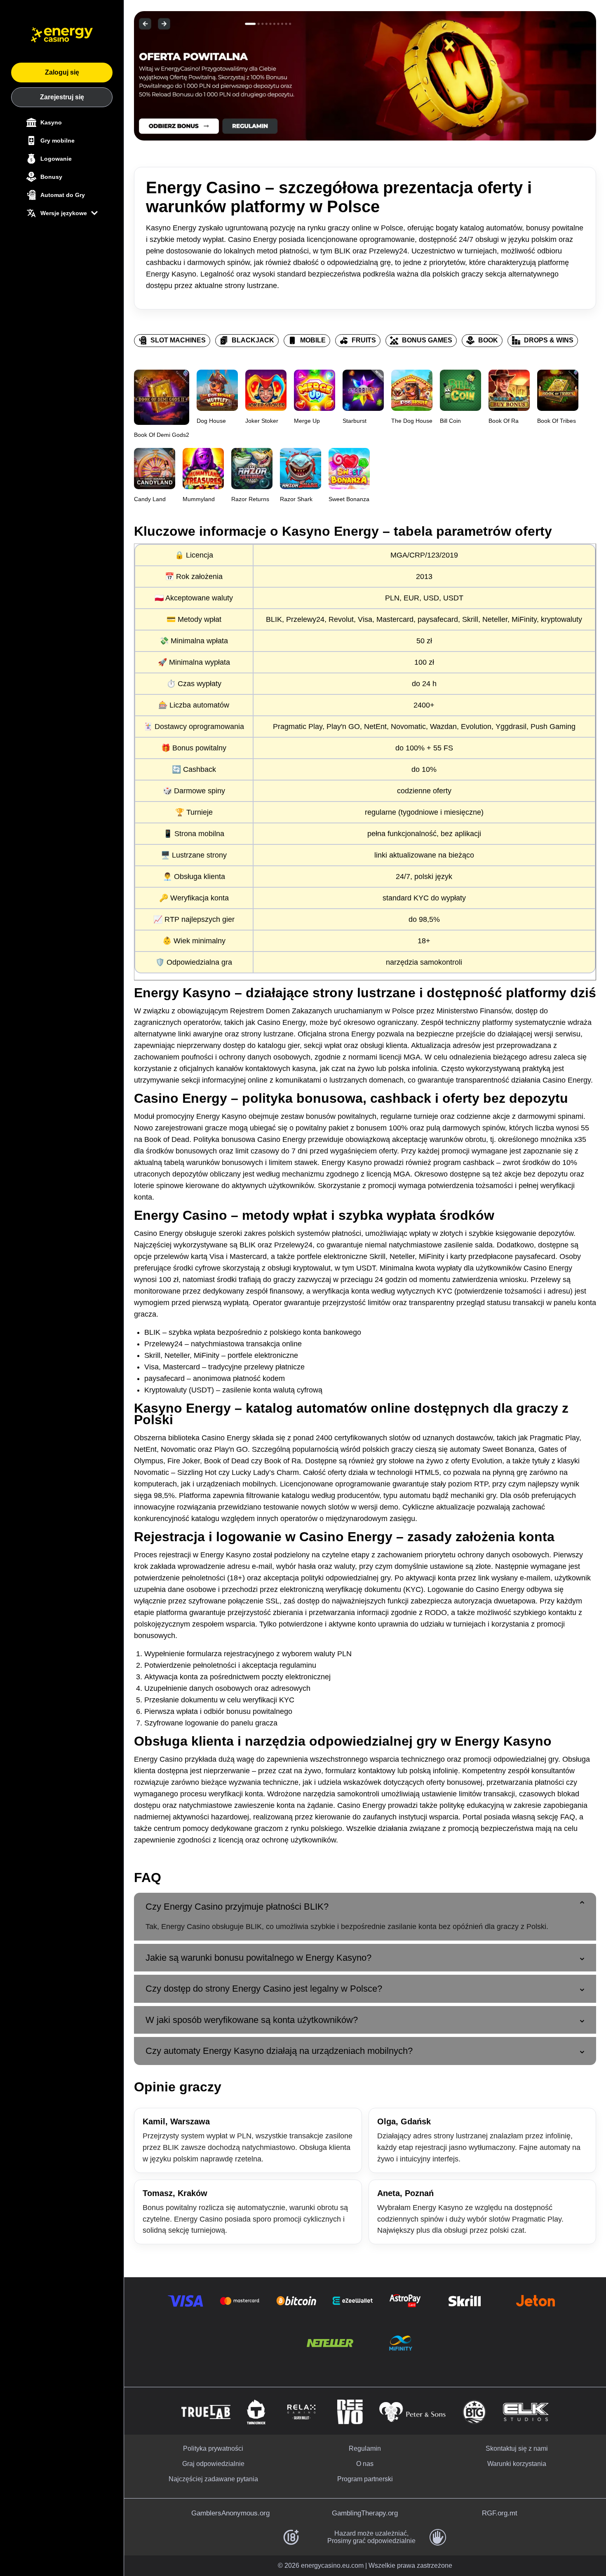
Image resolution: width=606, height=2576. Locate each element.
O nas (365, 2464)
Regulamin (365, 2448)
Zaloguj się (62, 72)
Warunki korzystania (517, 2464)
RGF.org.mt (500, 2513)
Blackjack (253, 340)
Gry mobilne (58, 141)
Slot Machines (178, 340)
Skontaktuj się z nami (517, 2448)
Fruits (364, 340)
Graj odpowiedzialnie (213, 2464)
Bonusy (51, 177)
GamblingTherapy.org (365, 2513)
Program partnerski (365, 2479)
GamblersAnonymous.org (230, 2513)
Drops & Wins (549, 340)
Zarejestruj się (62, 97)
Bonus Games (427, 340)
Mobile (313, 340)
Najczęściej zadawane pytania (213, 2479)
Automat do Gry (63, 195)
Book (488, 340)
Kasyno (51, 122)
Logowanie (56, 159)
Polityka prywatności (213, 2448)
